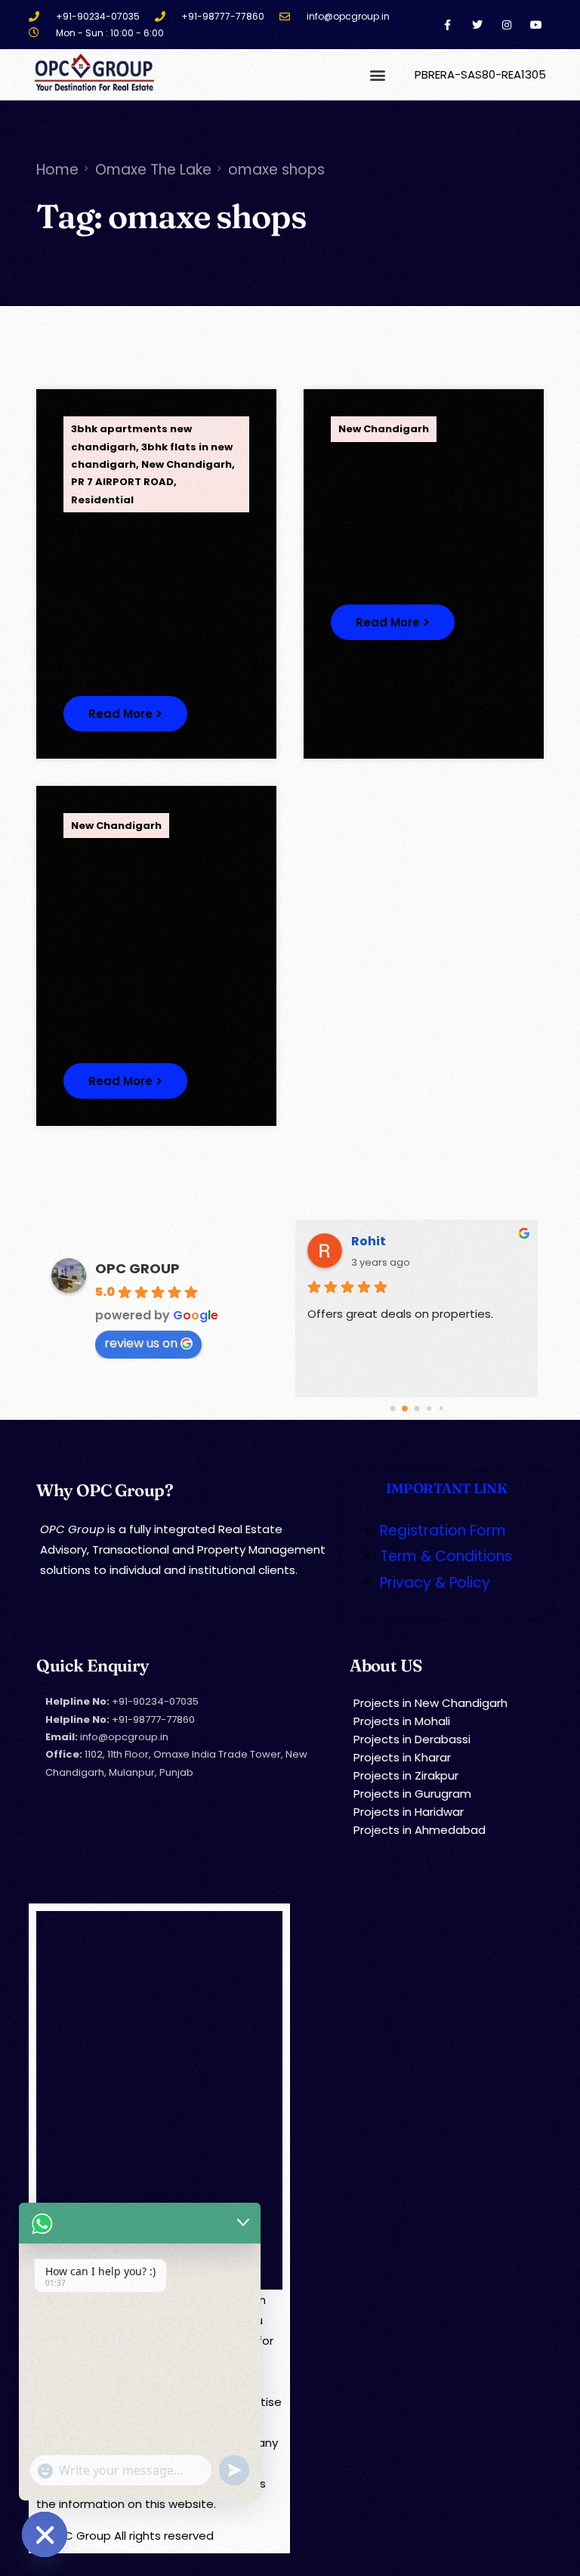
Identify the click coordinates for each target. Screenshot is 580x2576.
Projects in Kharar (402, 1757)
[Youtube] (536, 25)
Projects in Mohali (402, 1721)
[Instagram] (506, 25)
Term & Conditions (446, 1556)
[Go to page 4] (441, 1409)
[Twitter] (477, 25)
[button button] (393, 622)
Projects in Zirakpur (406, 1775)
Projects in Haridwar (409, 1812)
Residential (102, 500)
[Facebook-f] (447, 25)
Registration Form (443, 1531)
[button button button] (125, 1081)
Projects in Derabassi (412, 1739)
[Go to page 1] (404, 1408)
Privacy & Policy (435, 1583)
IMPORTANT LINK (446, 1488)
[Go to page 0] (393, 1409)
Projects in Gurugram (412, 1794)
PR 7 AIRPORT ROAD (122, 482)
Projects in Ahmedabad (420, 1830)
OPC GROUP (137, 1268)
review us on (141, 1343)
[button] (378, 74)
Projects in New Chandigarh (430, 1703)
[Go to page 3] (429, 1408)
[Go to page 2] (417, 1409)
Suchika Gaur (395, 1241)
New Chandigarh (187, 464)
